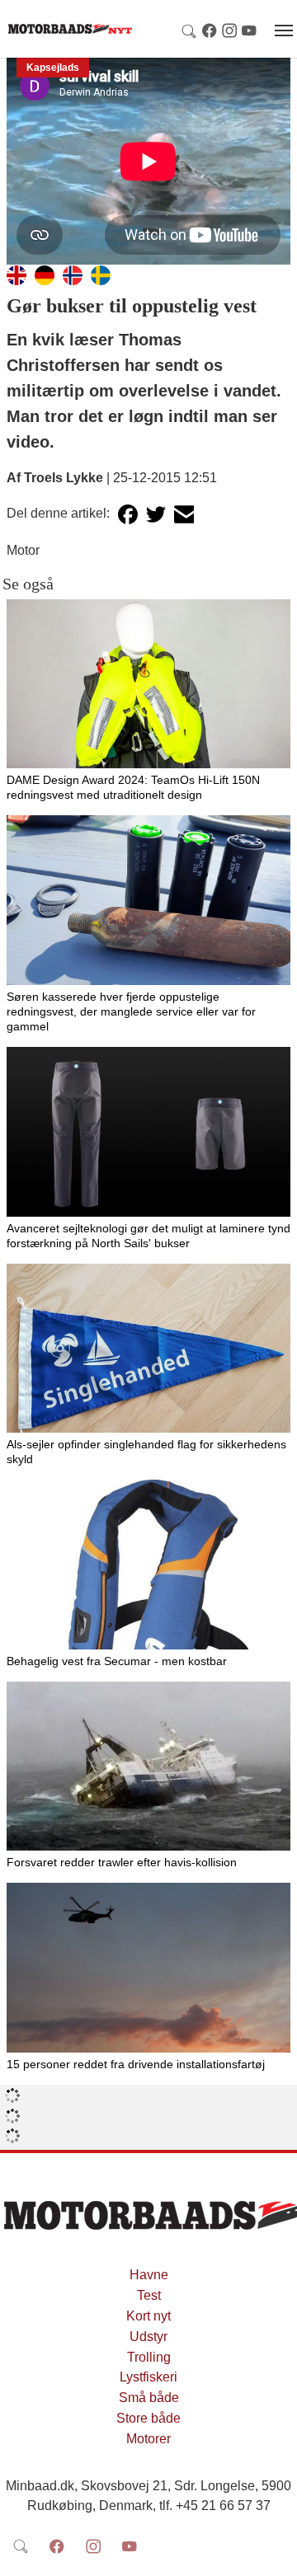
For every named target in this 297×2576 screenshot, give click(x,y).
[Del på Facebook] (128, 514)
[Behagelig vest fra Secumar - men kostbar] (148, 1565)
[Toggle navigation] (284, 30)
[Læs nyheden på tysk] (45, 274)
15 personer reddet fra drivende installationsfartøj (136, 2064)
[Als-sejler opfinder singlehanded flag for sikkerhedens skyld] (148, 1349)
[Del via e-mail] (184, 514)
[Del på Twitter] (156, 514)
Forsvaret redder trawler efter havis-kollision (122, 1862)
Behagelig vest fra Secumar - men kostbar (117, 1661)
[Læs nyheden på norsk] (73, 274)
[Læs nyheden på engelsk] (16, 274)
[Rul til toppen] (273, 2552)
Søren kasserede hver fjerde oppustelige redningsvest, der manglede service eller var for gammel (131, 1011)
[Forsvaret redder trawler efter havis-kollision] (148, 1767)
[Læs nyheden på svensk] (101, 274)
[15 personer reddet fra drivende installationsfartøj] (148, 1968)
